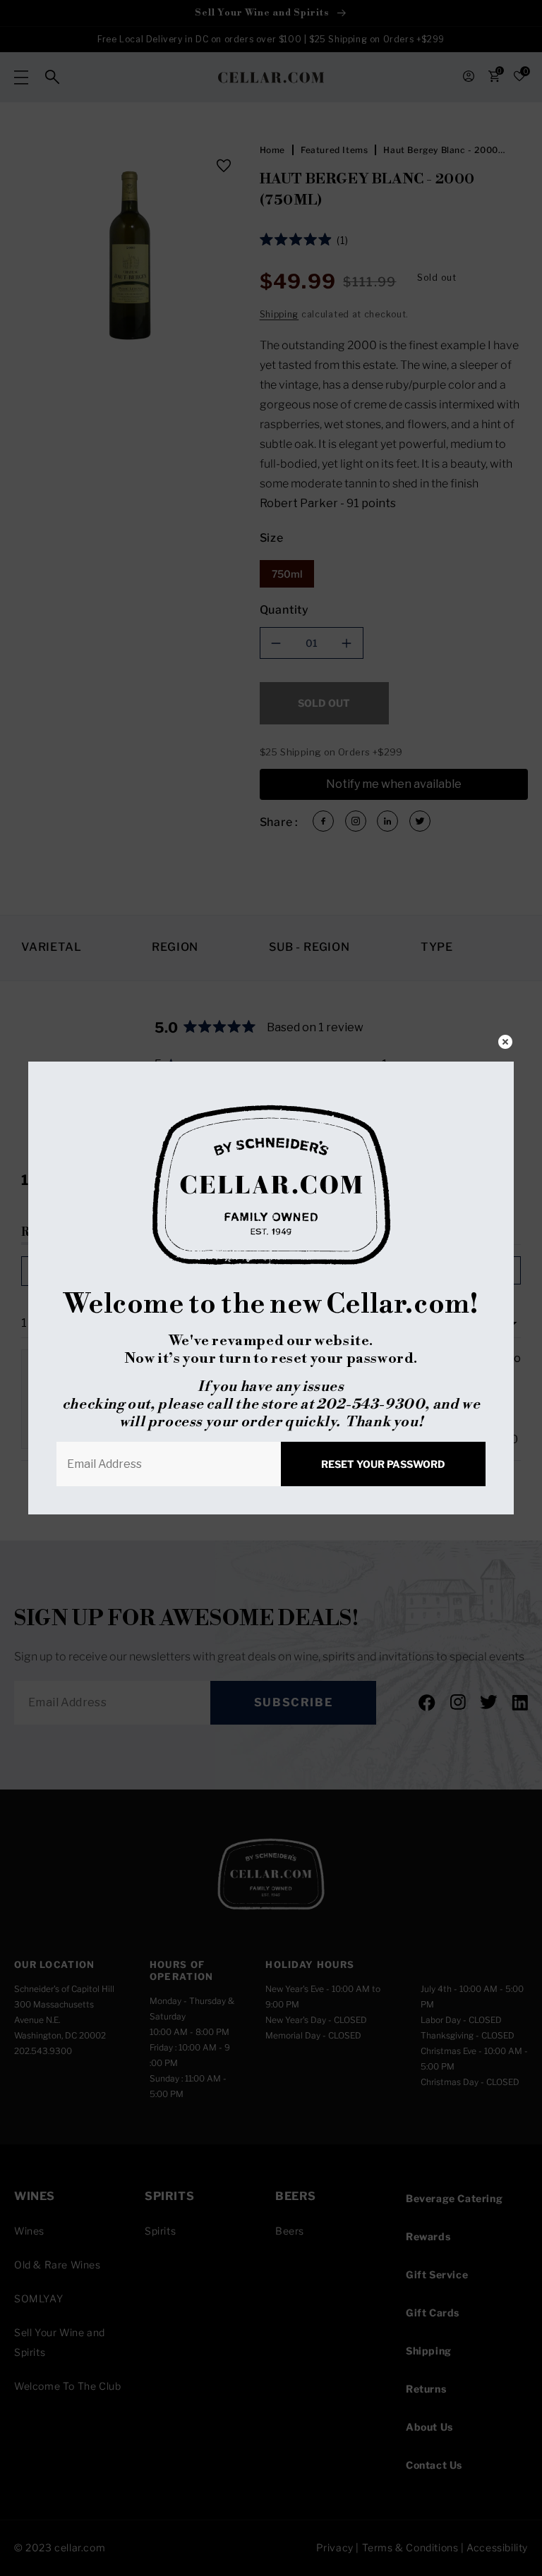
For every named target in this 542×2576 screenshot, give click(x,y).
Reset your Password (383, 1464)
